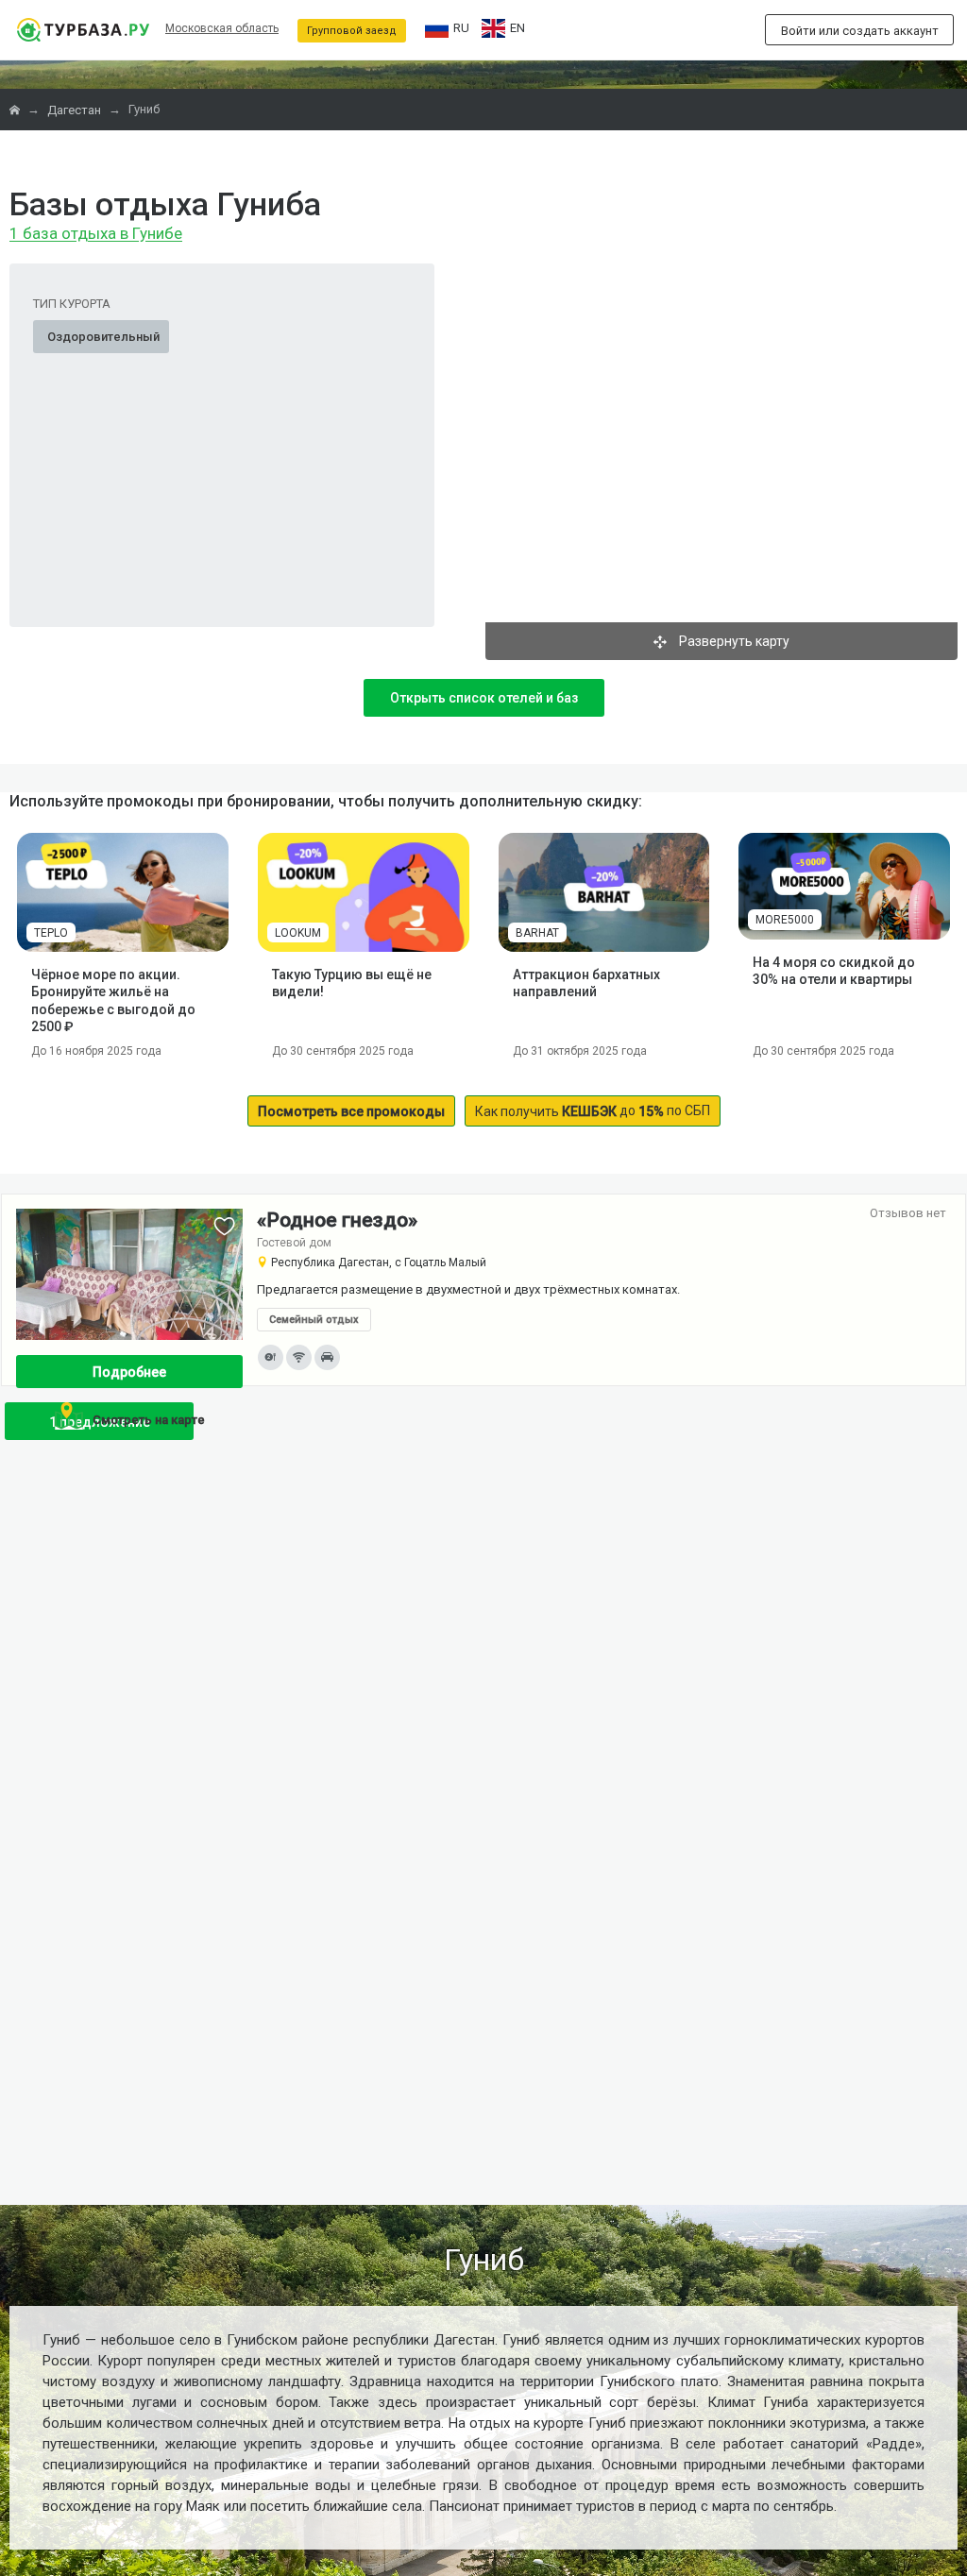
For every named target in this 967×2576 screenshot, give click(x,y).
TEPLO (51, 933)
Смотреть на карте (149, 1420)
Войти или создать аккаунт (860, 31)
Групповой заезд (352, 31)
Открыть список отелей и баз (484, 698)
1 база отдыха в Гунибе (96, 234)
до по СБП (593, 1111)
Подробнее (129, 1372)
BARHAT (537, 933)
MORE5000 (785, 920)
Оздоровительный (103, 337)
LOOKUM (298, 933)
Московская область (222, 28)
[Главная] (16, 110)
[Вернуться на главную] (83, 30)
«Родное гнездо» (337, 1220)
